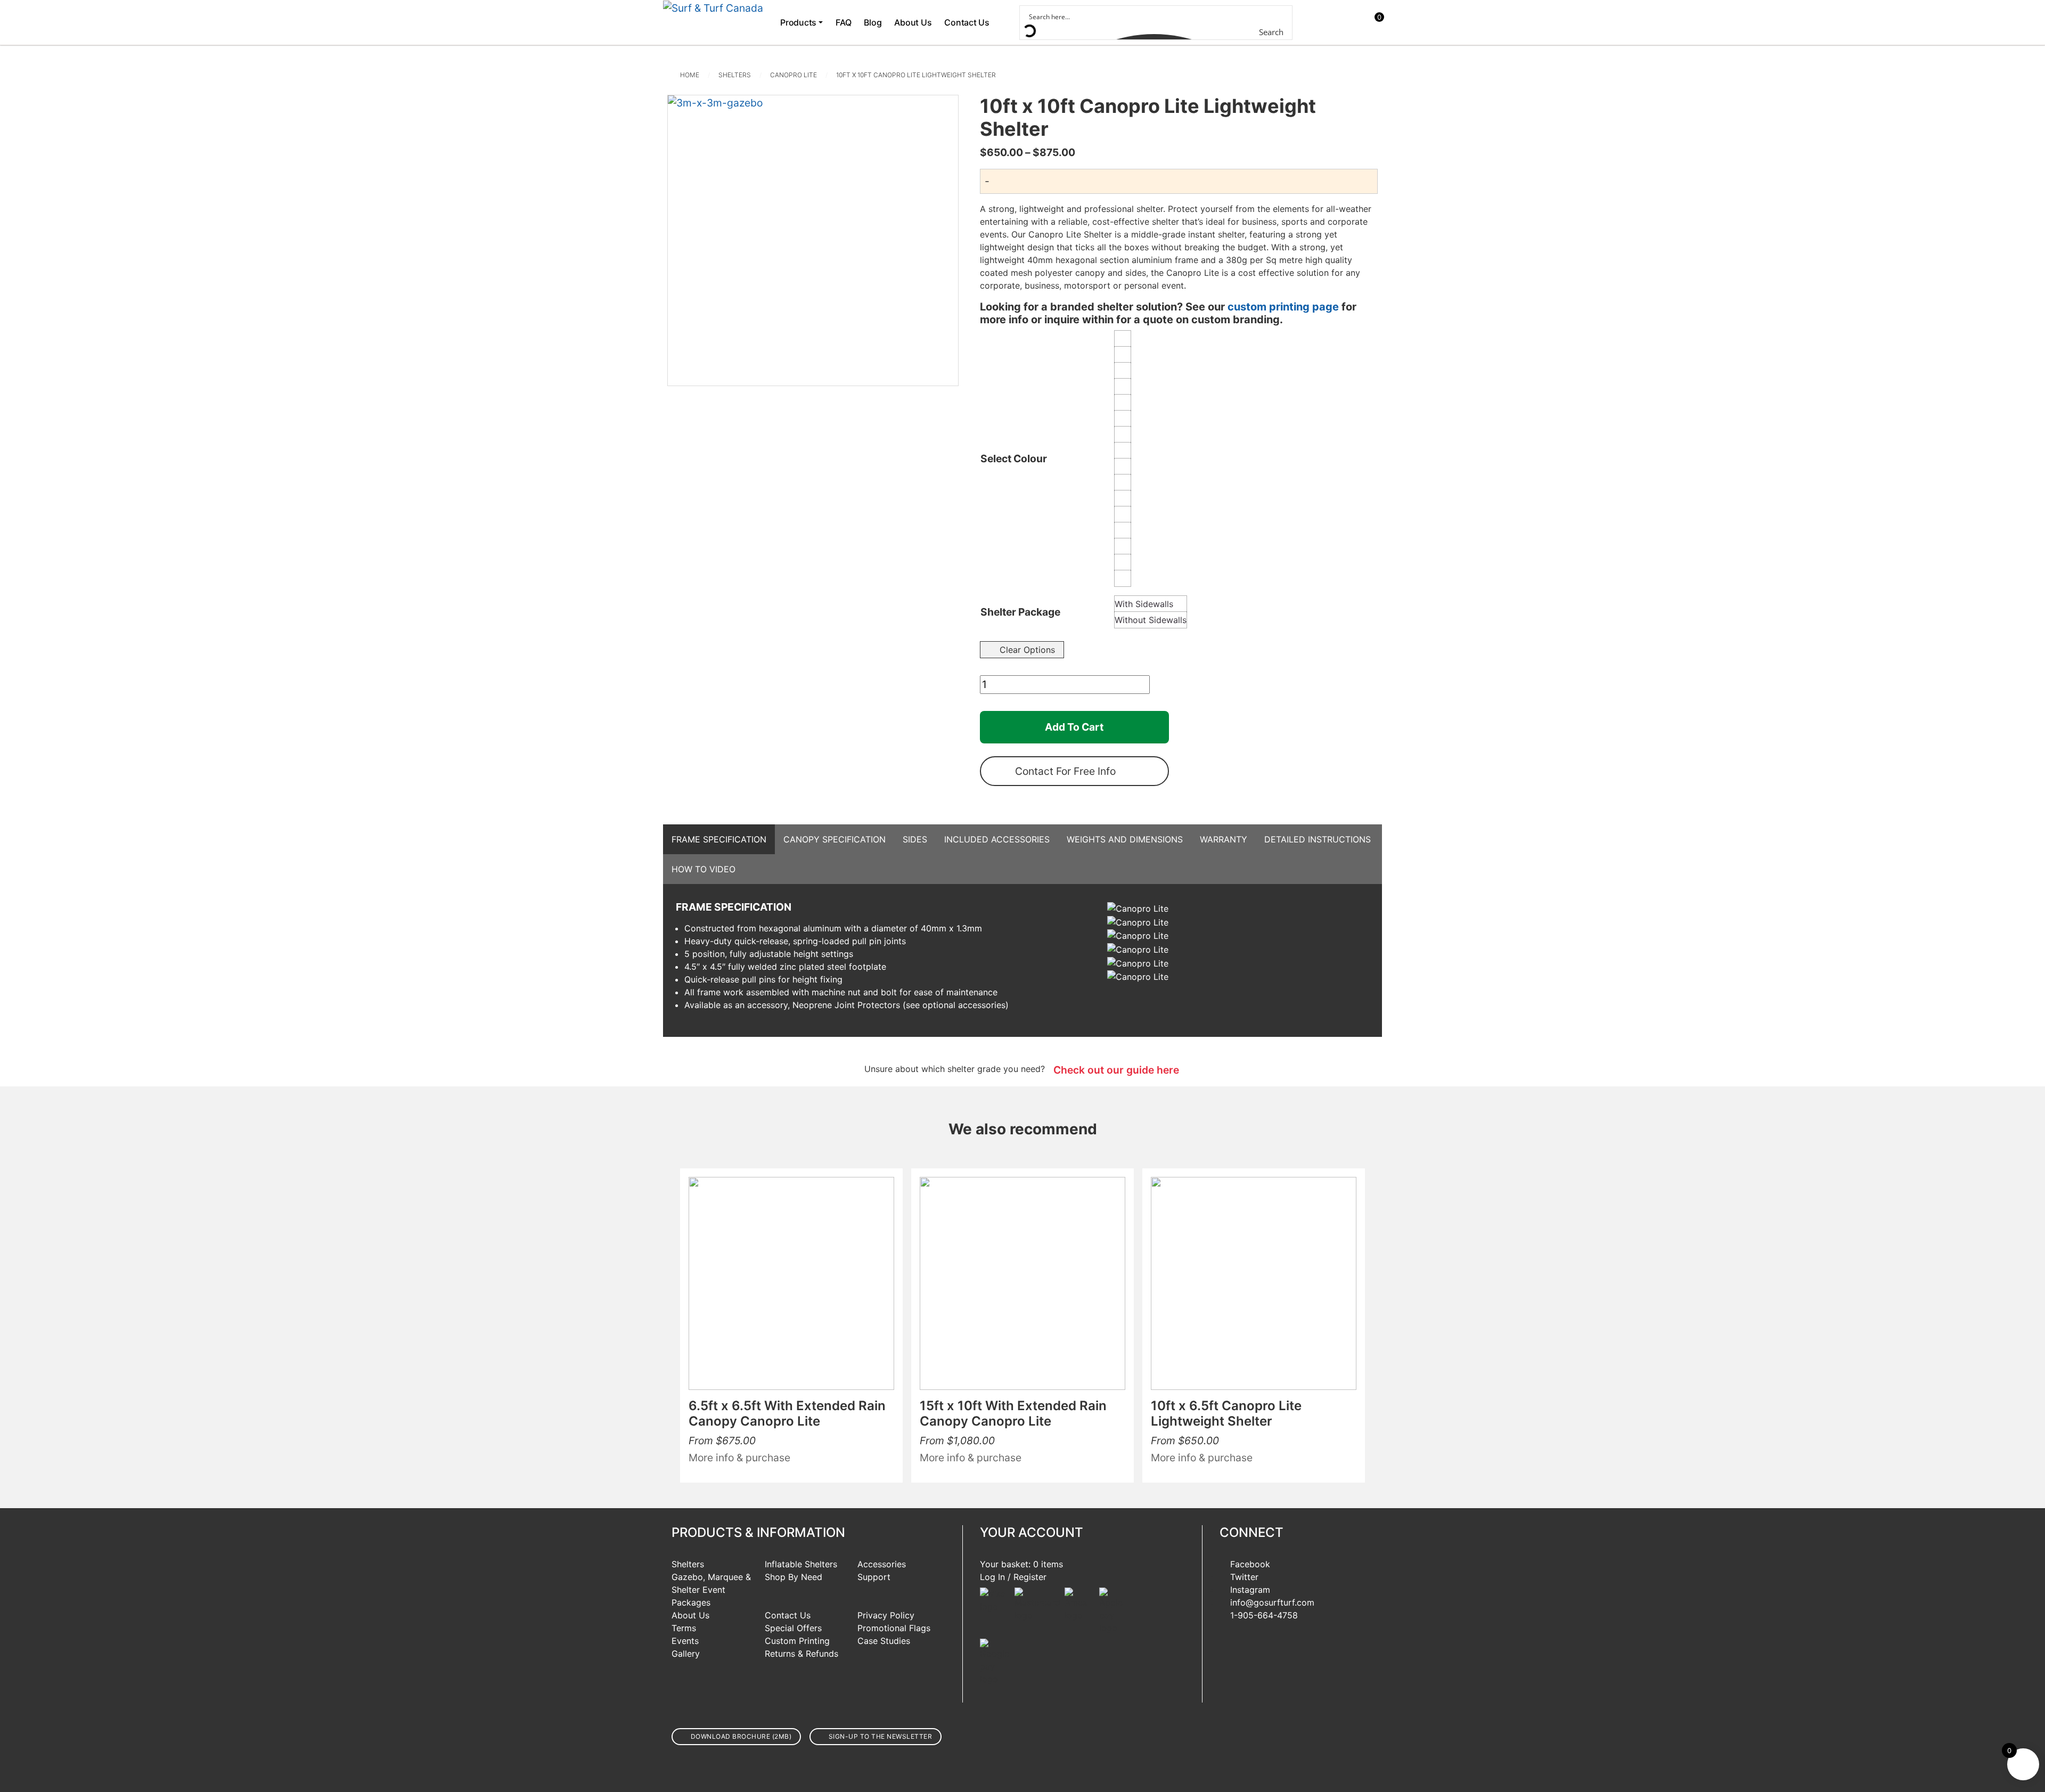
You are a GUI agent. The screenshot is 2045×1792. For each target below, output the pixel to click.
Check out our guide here (1116, 1070)
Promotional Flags (894, 1628)
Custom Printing (797, 1641)
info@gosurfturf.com (1272, 1602)
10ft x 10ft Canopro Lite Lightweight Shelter (916, 75)
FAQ (843, 22)
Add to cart (1074, 727)
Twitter (1244, 1577)
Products (798, 22)
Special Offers (793, 1628)
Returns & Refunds (801, 1654)
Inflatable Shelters (801, 1564)
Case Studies (884, 1641)
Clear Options (1027, 650)
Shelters (735, 75)
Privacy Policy (886, 1615)
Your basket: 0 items (1021, 1564)
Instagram (1250, 1590)
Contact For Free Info (1065, 771)
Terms (684, 1628)
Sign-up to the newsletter (881, 1736)
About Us (913, 22)
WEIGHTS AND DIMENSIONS (1125, 839)
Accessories (882, 1564)
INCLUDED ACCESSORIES (997, 839)
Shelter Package (1020, 612)
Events (685, 1641)
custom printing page (1283, 307)
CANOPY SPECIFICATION (835, 839)
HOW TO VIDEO (704, 869)
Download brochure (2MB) (741, 1736)
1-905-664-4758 (1264, 1615)
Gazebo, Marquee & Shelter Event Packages (711, 1590)
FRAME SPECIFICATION (719, 839)
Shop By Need (794, 1577)
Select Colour (1014, 459)
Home (690, 75)
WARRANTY (1224, 839)
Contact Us (967, 22)
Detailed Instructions (1318, 839)
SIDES (915, 839)
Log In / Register (1013, 1577)
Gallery (686, 1654)
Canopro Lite (794, 75)
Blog (873, 22)
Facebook (1250, 1564)
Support (874, 1577)
